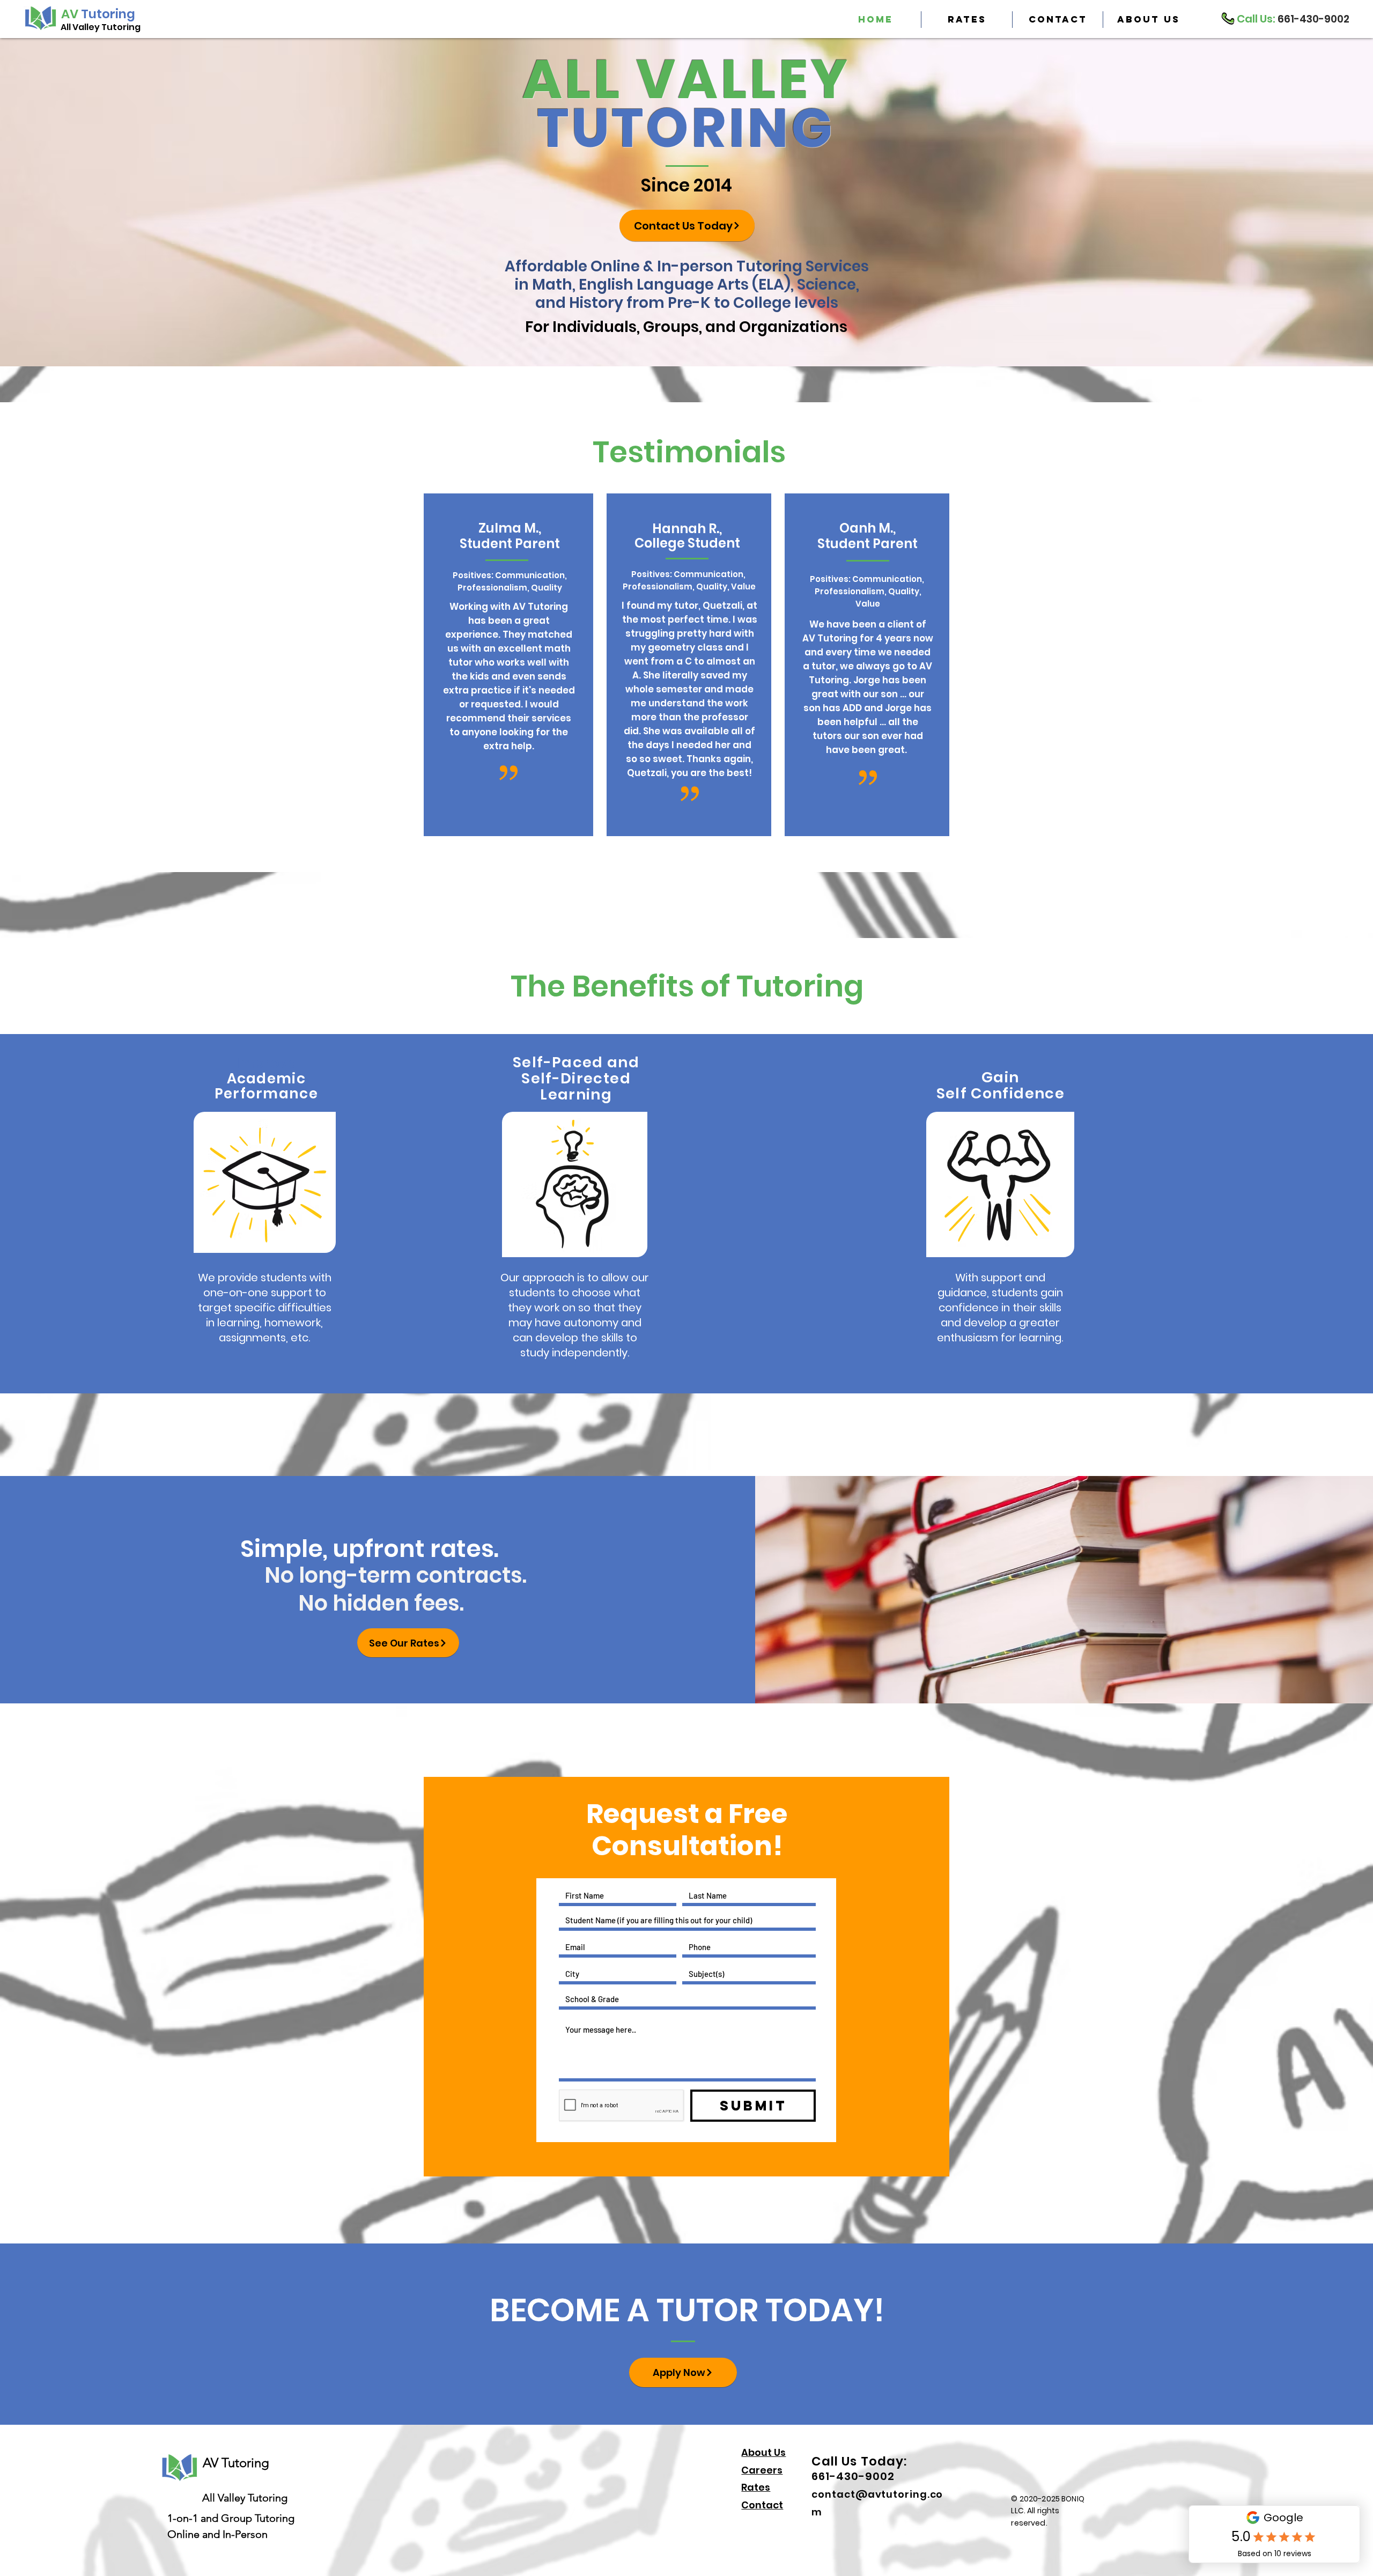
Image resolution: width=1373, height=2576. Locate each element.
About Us (763, 2452)
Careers (762, 2470)
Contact (762, 2505)
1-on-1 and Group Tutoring (231, 2518)
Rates (756, 2487)
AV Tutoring (236, 2463)
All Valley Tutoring (101, 27)
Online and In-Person (217, 2534)
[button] (1148, 20)
